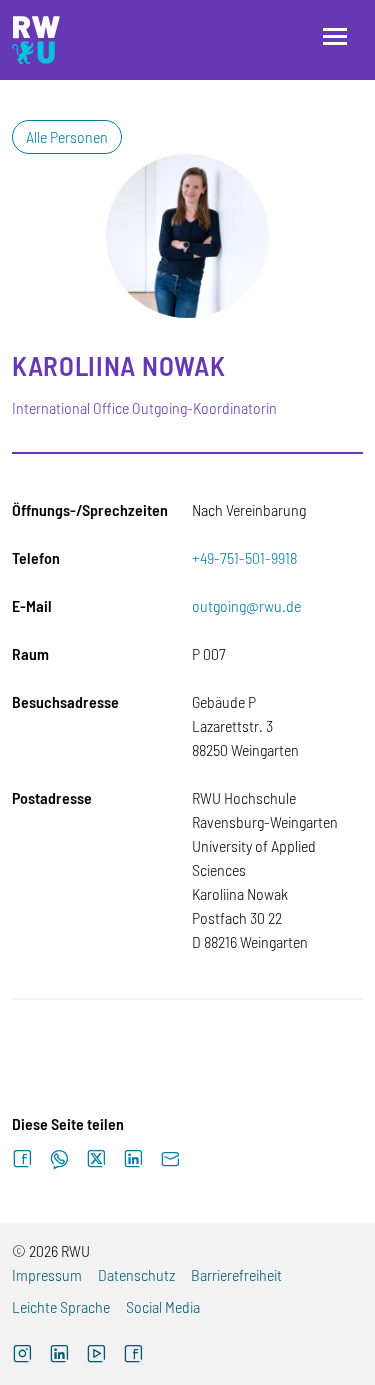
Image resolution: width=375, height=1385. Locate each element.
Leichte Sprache (61, 1306)
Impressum (47, 1274)
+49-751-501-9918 (244, 557)
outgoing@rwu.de (246, 605)
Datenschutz (136, 1274)
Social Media (163, 1306)
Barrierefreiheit (236, 1274)
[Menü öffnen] (335, 36)
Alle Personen (67, 136)
